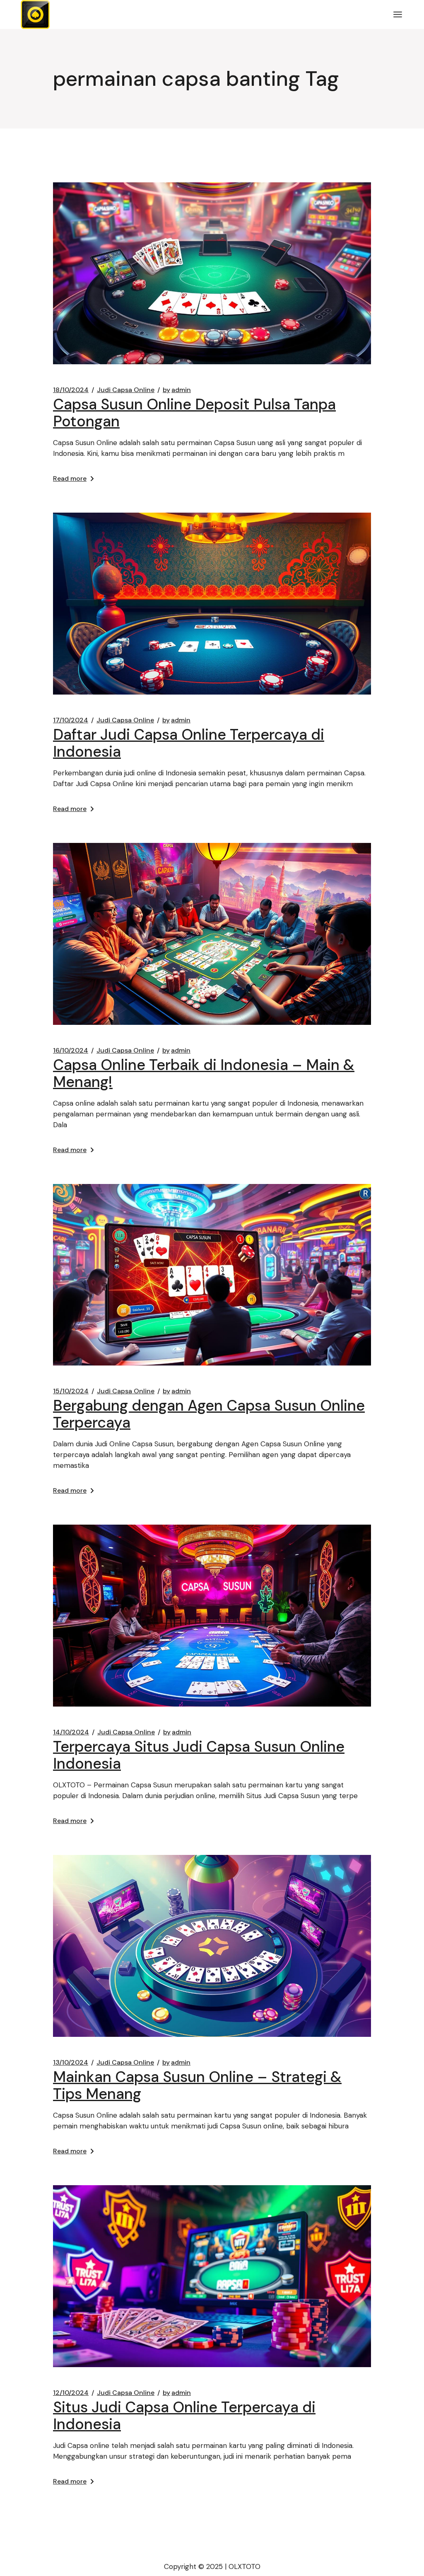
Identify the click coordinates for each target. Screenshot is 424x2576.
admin (177, 390)
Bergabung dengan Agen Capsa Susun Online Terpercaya (209, 1414)
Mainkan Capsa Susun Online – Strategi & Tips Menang (197, 2085)
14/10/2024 (71, 1732)
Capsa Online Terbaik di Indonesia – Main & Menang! (204, 1073)
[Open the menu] (398, 15)
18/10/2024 (71, 390)
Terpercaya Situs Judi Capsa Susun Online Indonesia (199, 1755)
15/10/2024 (71, 1391)
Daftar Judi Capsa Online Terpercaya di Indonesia (189, 743)
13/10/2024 (71, 2063)
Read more (70, 478)
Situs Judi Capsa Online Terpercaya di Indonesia (184, 2416)
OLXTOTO (245, 2566)
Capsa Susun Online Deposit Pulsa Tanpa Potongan (194, 413)
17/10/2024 (71, 720)
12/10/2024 (71, 2393)
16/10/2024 (71, 1051)
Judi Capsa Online (126, 390)
